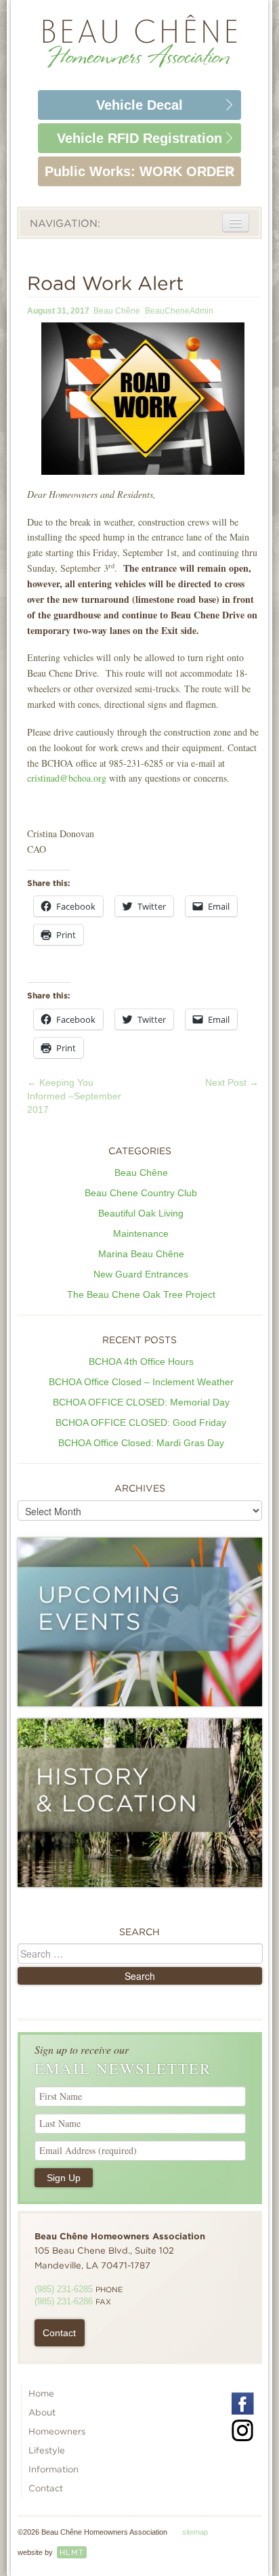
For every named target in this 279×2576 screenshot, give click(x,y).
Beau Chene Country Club (141, 1193)
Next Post (232, 1082)
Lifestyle (47, 2450)
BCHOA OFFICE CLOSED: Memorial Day (141, 1402)
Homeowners (57, 2431)
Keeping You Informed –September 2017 (74, 1096)
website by (51, 2552)
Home (41, 2393)
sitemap (195, 2532)
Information (53, 2469)
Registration (139, 138)
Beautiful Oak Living (141, 1213)
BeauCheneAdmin (179, 311)
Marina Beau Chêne (141, 1254)
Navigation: (65, 224)
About (42, 2412)
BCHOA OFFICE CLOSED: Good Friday (141, 1422)
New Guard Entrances (141, 1274)
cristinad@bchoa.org (67, 778)
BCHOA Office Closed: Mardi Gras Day (141, 1443)
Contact (59, 2333)
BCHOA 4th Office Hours (141, 1361)
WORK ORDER (139, 171)
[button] (143, 399)
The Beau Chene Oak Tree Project (141, 1294)
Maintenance (141, 1233)
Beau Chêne (117, 311)
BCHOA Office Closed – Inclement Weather (141, 1382)
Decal (139, 105)
